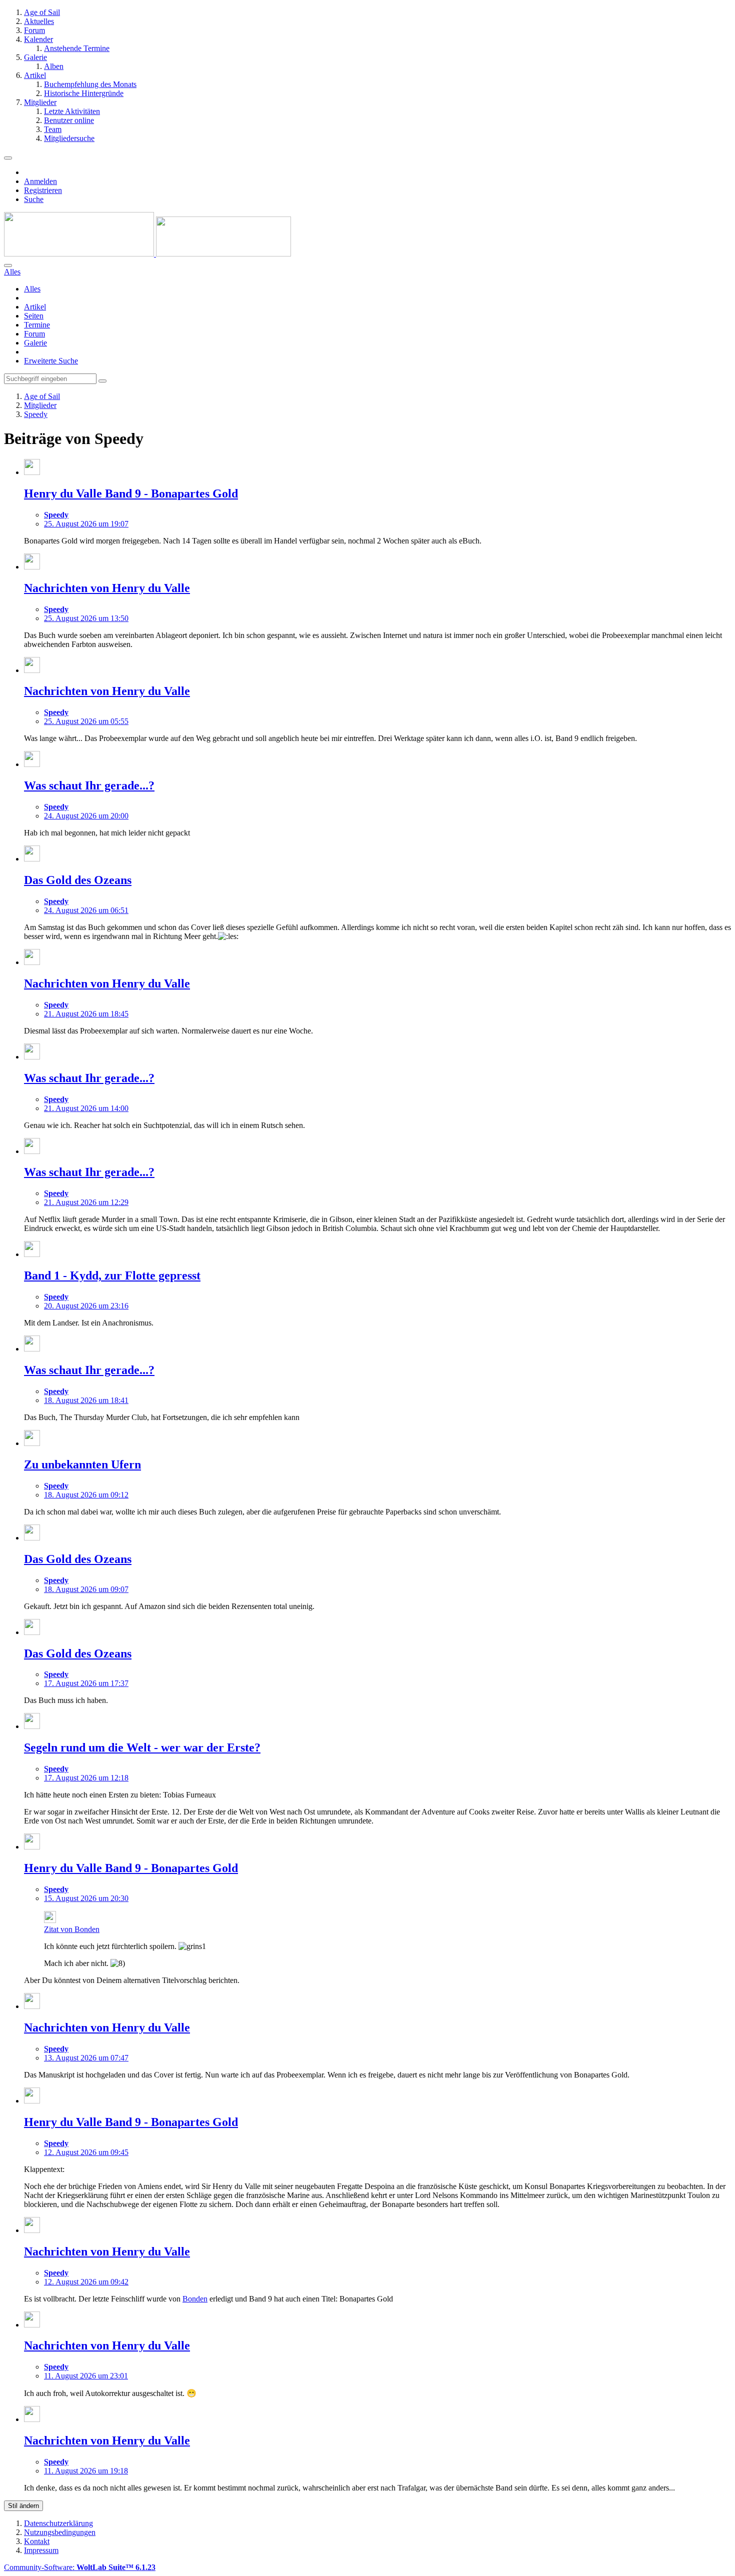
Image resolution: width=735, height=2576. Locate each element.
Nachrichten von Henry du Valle (107, 588)
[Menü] (8, 158)
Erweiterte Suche (51, 361)
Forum (34, 334)
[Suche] (8, 265)
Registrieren (43, 190)
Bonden (195, 2299)
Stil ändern (23, 2506)
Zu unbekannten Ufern (82, 1464)
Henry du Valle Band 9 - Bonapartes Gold (131, 493)
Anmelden (40, 181)
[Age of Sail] (147, 254)
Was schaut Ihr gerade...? (89, 785)
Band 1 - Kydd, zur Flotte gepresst (112, 1275)
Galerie (35, 343)
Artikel (35, 307)
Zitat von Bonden (72, 1929)
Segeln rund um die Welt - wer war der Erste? (142, 1747)
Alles (32, 289)
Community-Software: (80, 2567)
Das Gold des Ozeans (78, 880)
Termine (37, 325)
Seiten (34, 316)
